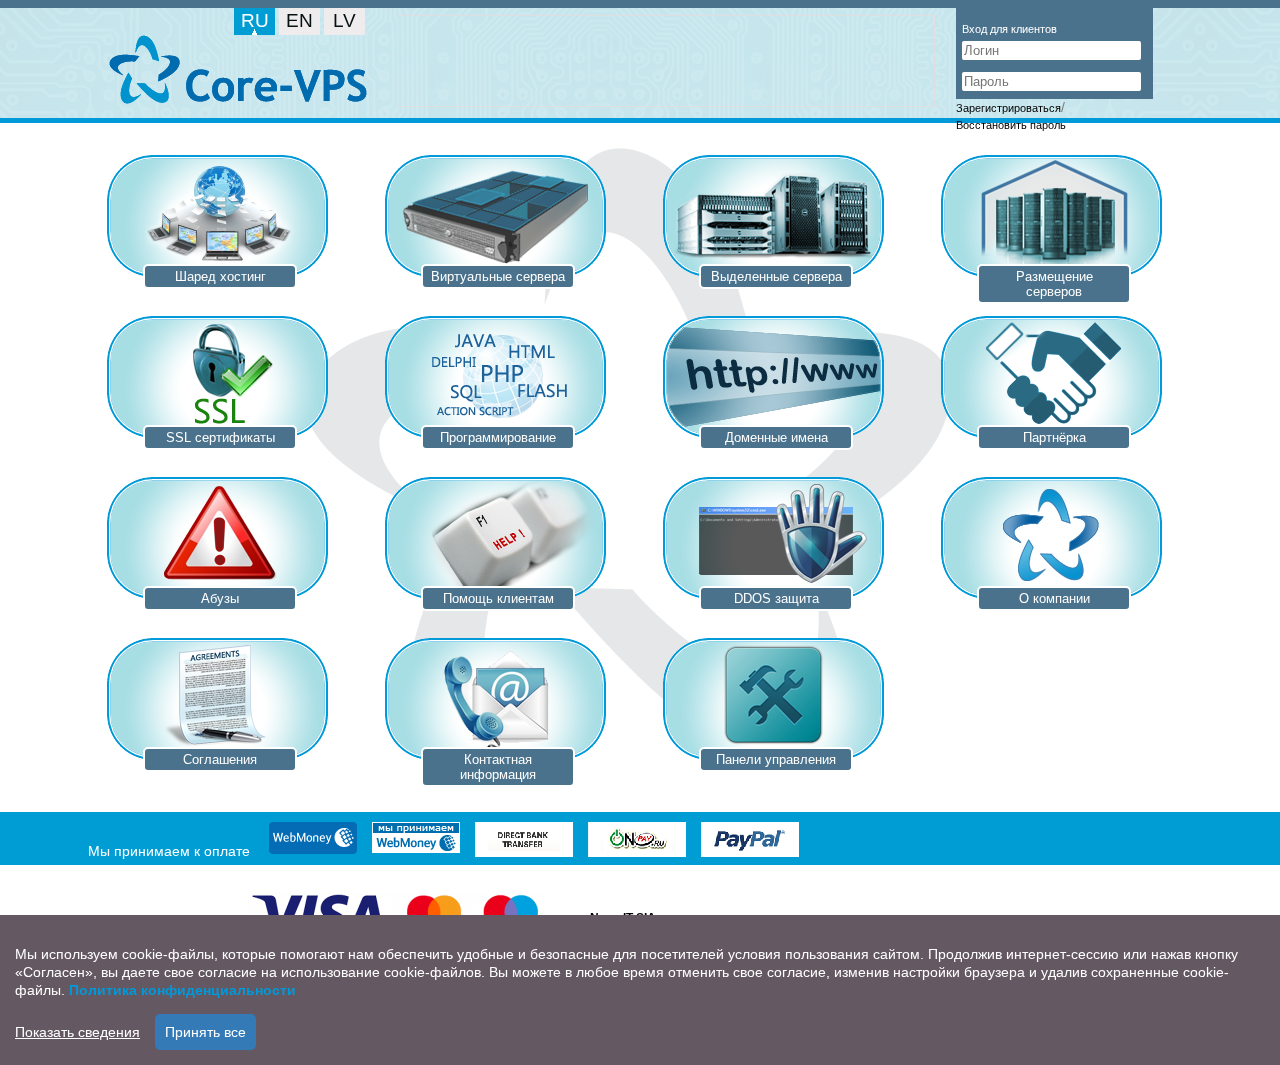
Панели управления (776, 759)
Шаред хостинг (220, 276)
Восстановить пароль (1011, 125)
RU (255, 20)
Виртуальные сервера (498, 276)
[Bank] (524, 841)
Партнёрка (1054, 437)
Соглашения (220, 759)
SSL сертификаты (220, 437)
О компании (1054, 598)
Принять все (205, 1032)
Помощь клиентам (498, 598)
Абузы (220, 598)
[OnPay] (637, 841)
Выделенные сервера (776, 276)
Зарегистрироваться (1008, 108)
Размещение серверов (1054, 284)
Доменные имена (776, 437)
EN (299, 20)
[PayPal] (750, 841)
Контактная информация (498, 767)
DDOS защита (776, 598)
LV (344, 20)
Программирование (498, 437)
